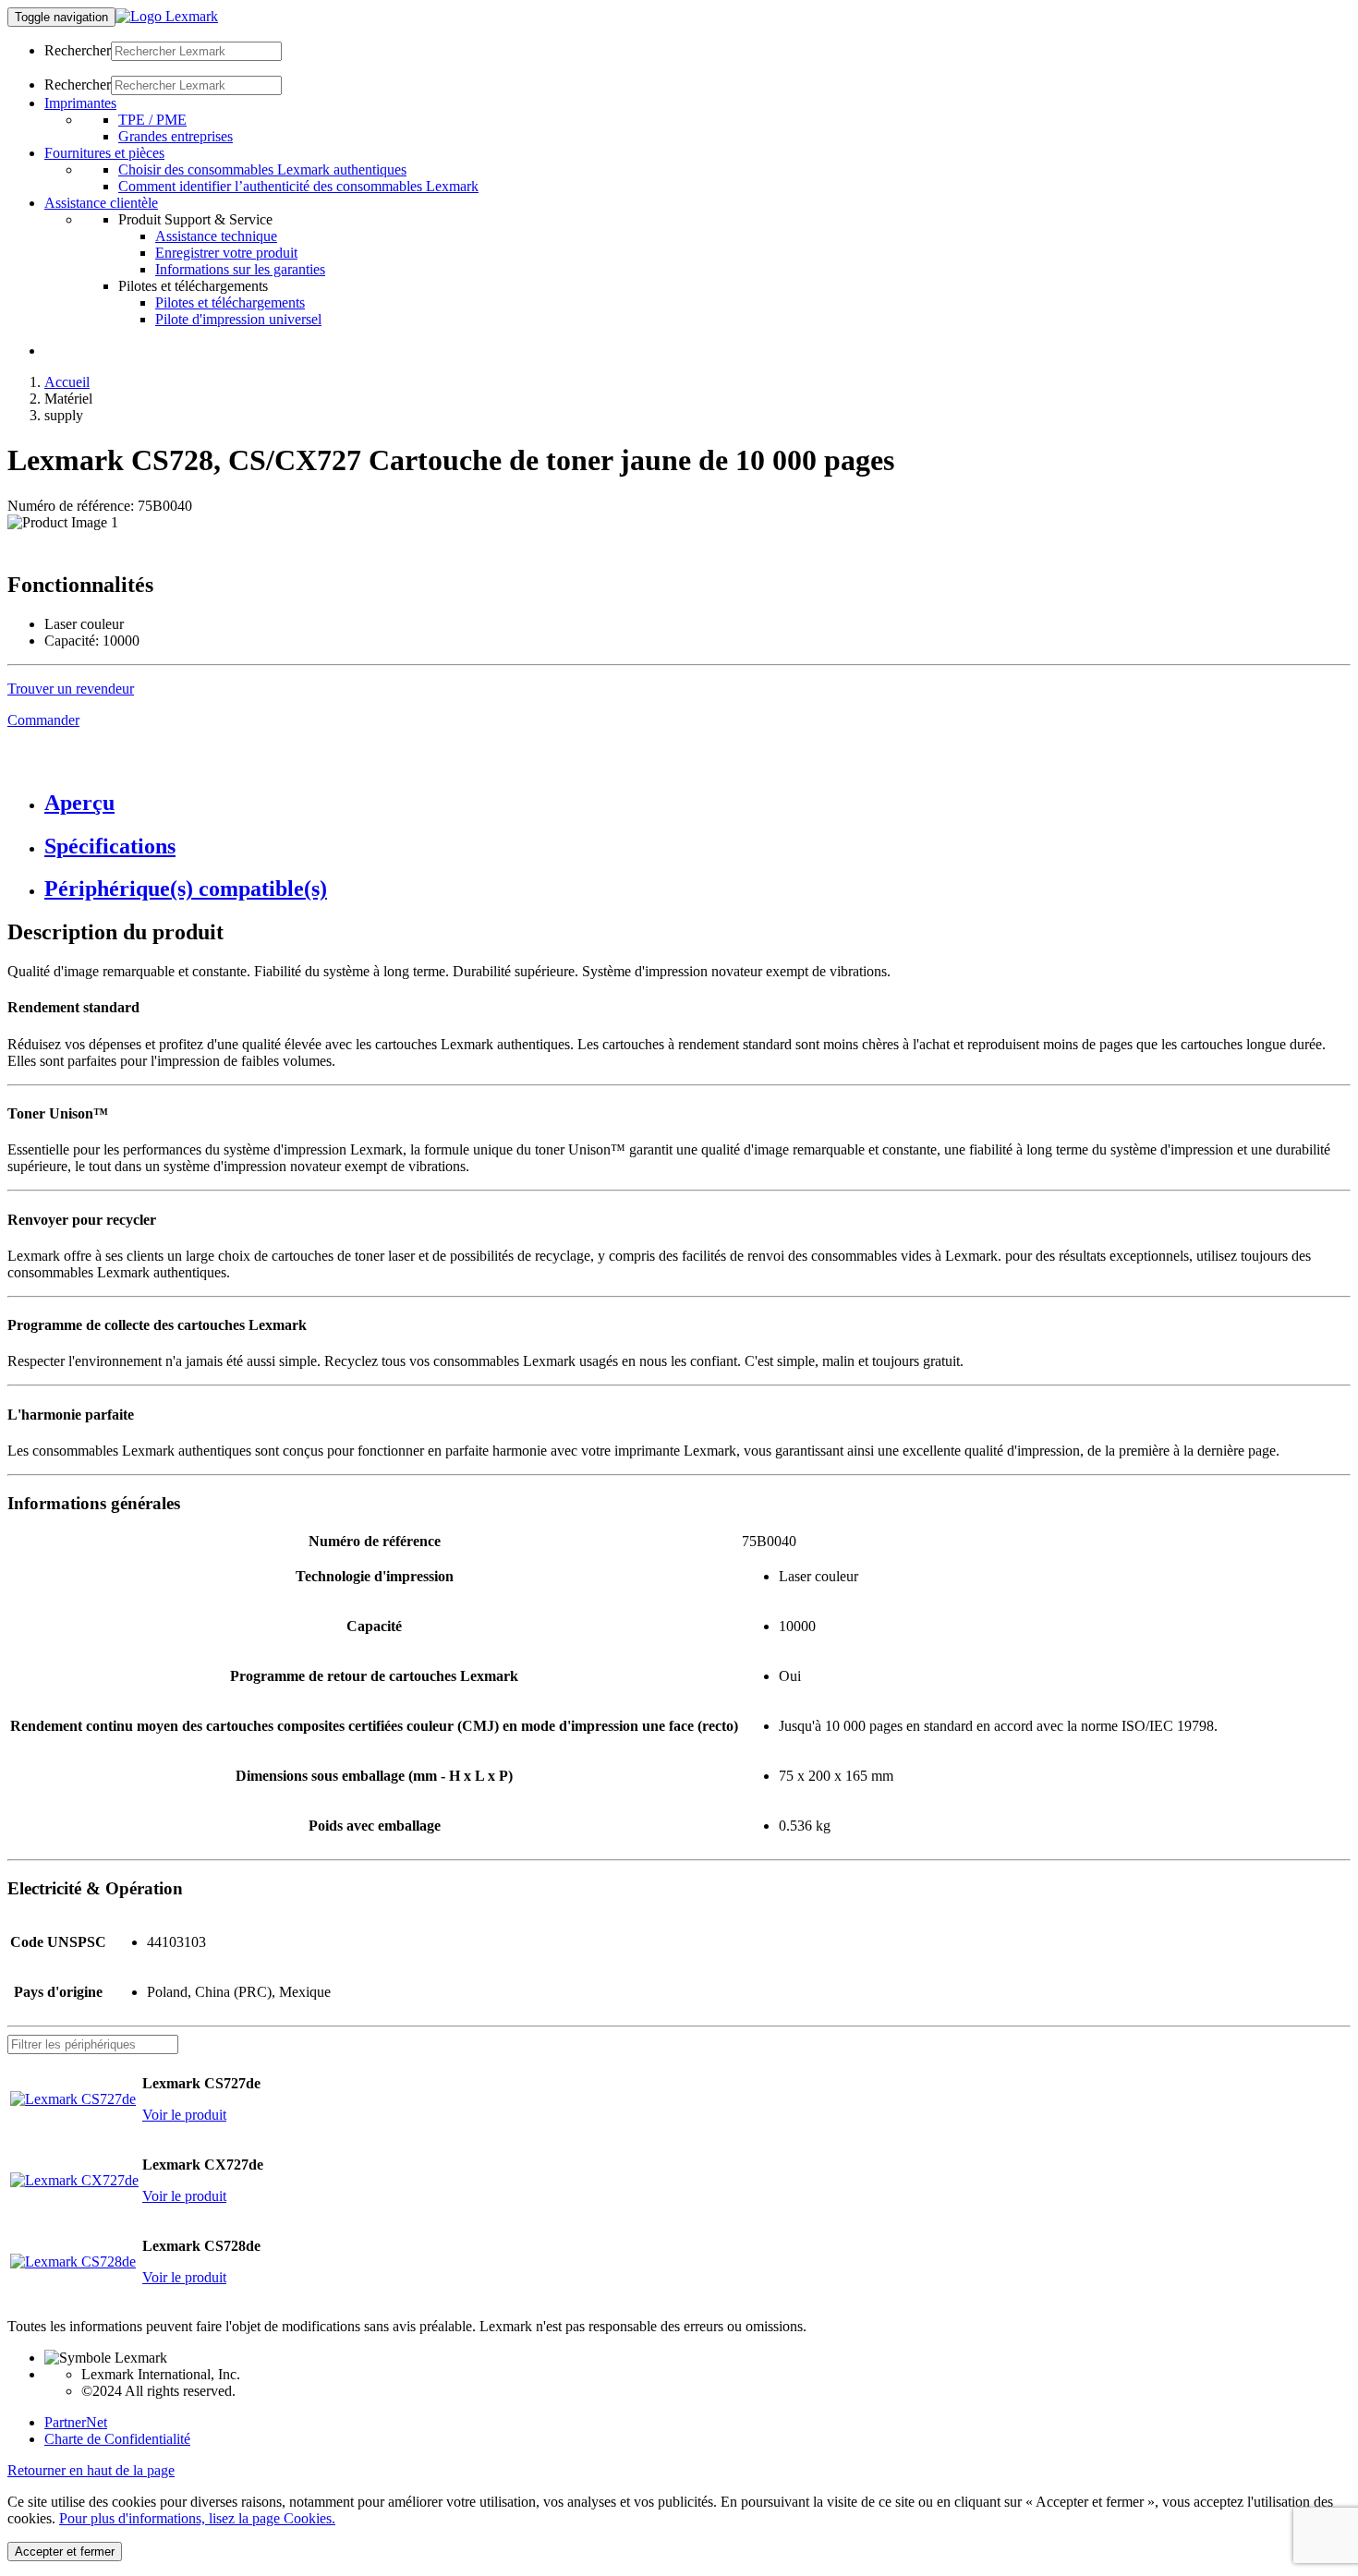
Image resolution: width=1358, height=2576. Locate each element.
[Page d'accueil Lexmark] (167, 16)
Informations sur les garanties (240, 269)
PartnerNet (76, 2422)
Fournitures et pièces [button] (104, 153)
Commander (43, 720)
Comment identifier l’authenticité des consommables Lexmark (298, 186)
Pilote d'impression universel (238, 319)
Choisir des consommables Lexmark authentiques (262, 169)
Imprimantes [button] (80, 103)
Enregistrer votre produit (226, 253)
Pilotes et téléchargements (230, 302)
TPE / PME (152, 120)
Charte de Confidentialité (117, 2439)
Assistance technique (216, 236)
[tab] (697, 803)
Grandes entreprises (176, 136)
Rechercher (78, 50)
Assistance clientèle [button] (101, 203)
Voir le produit (184, 2115)
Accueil (67, 382)
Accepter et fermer (65, 2552)
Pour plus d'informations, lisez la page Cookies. (197, 2518)
